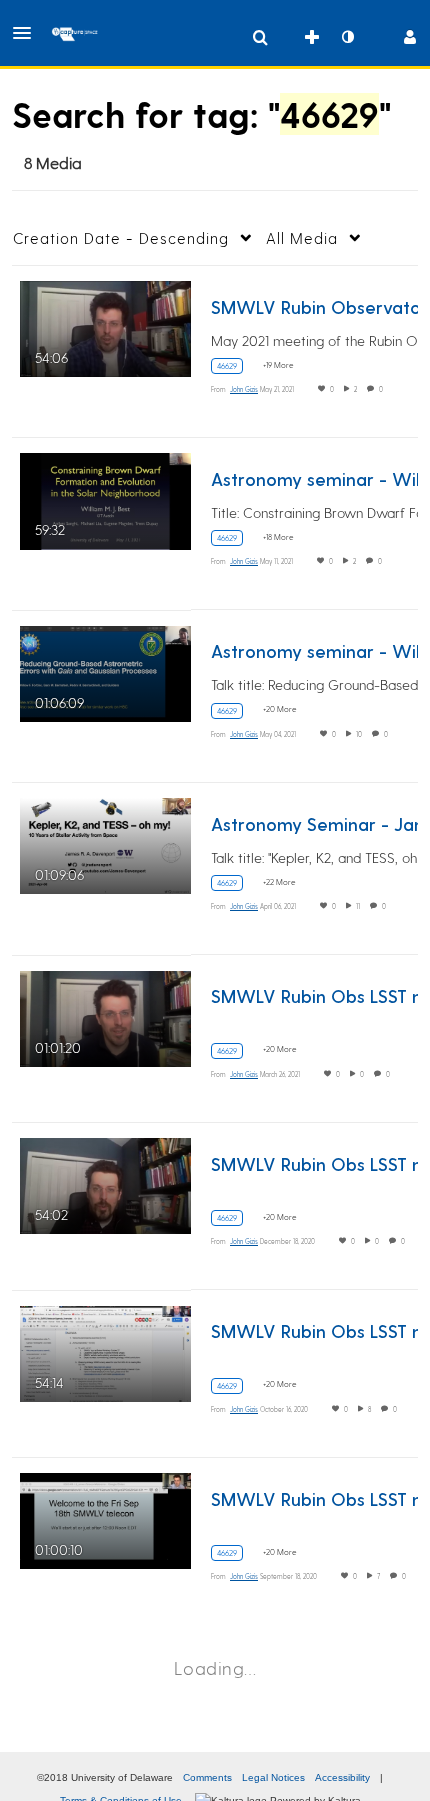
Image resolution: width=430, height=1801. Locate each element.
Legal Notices (273, 1777)
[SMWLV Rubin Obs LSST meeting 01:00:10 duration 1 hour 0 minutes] (105, 1518)
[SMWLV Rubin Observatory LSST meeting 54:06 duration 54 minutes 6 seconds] (105, 326)
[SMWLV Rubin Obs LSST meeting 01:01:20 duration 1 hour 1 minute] (105, 1015)
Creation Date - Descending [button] (121, 238)
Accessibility (342, 1777)
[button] (28, 33)
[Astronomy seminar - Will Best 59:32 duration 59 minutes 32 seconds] (105, 498)
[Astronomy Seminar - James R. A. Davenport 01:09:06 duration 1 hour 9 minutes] (105, 843)
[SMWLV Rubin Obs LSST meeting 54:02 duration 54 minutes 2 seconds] (105, 1183)
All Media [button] (302, 238)
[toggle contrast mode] (347, 37)
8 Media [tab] (53, 162)
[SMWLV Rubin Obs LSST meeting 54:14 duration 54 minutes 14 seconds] (105, 1350)
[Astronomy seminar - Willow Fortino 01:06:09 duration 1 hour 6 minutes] (105, 670)
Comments (207, 1777)
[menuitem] (260, 37)
